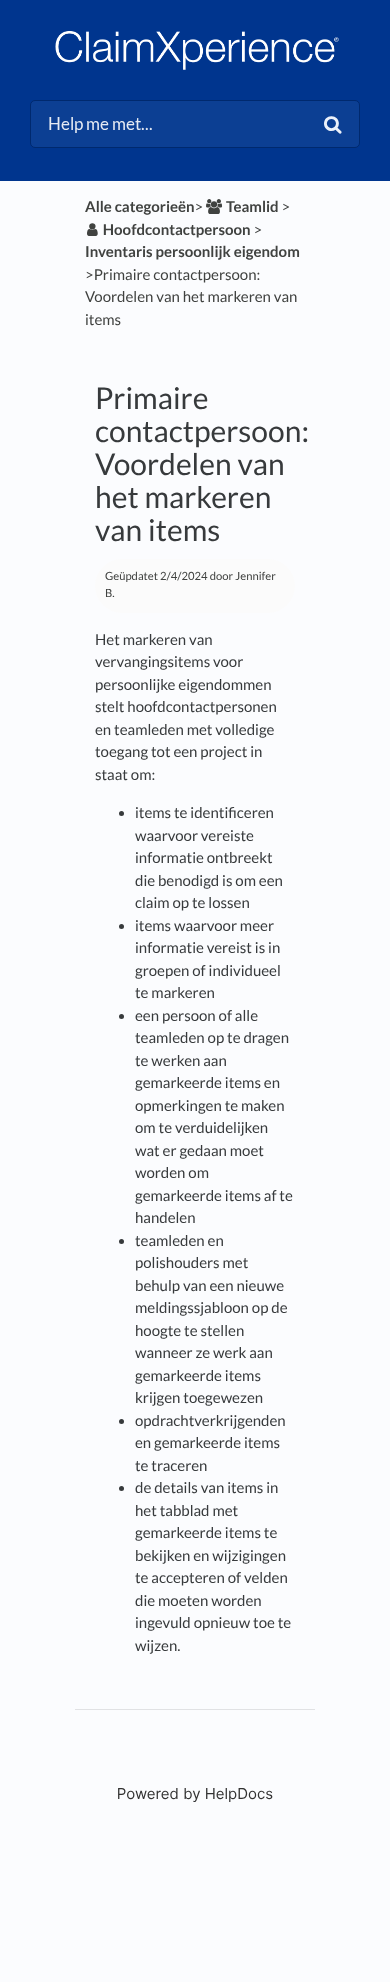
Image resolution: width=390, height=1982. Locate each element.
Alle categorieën (140, 207)
